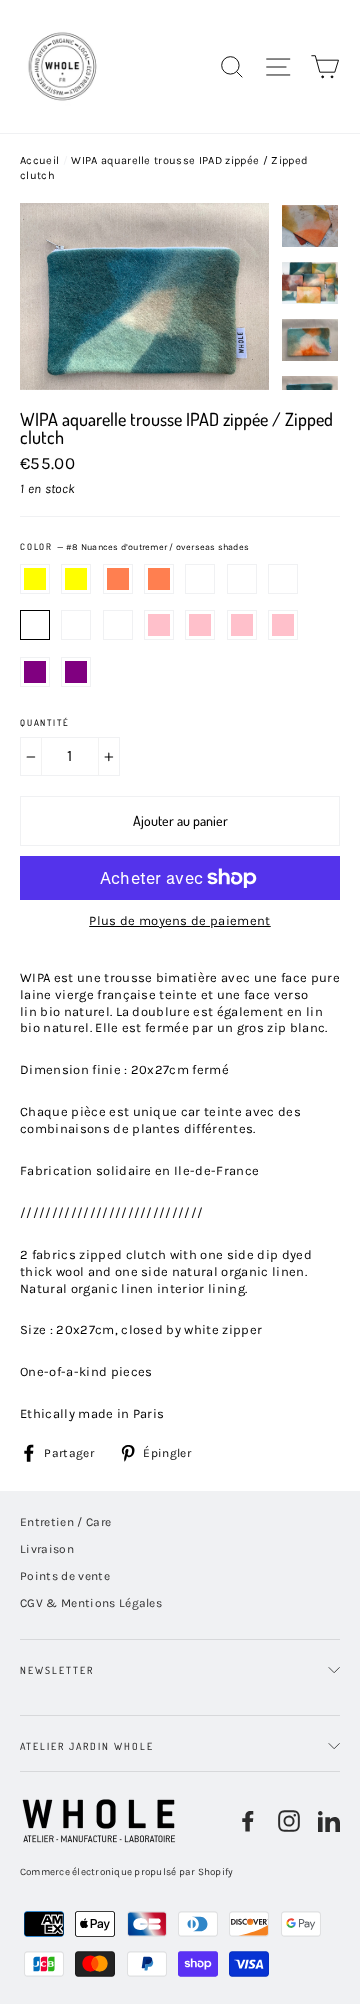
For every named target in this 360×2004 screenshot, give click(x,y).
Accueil (39, 160)
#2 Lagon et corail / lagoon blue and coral (159, 579)
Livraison (47, 1549)
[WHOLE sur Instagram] (289, 1821)
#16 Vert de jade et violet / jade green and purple (76, 672)
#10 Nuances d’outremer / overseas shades (118, 625)
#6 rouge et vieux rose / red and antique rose (242, 579)
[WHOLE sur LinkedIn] (329, 1821)
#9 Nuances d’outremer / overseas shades (76, 625)
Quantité (44, 722)
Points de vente (65, 1576)
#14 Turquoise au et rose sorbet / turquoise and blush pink (283, 625)
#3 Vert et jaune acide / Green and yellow (76, 579)
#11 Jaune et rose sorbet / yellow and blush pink (159, 625)
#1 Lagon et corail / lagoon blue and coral (118, 579)
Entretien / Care (65, 1522)
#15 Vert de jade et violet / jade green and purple (35, 672)
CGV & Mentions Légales (91, 1603)
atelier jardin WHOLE (87, 1746)
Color (134, 547)
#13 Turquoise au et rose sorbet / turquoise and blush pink (242, 625)
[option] (144, 296)
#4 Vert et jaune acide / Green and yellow (35, 579)
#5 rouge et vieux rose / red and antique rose (200, 579)
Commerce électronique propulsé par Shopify (127, 1872)
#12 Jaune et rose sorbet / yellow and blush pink (200, 625)
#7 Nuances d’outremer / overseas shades (283, 579)
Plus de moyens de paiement (179, 920)
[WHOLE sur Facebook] (248, 1821)
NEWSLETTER (57, 1670)
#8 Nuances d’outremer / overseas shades (35, 625)
